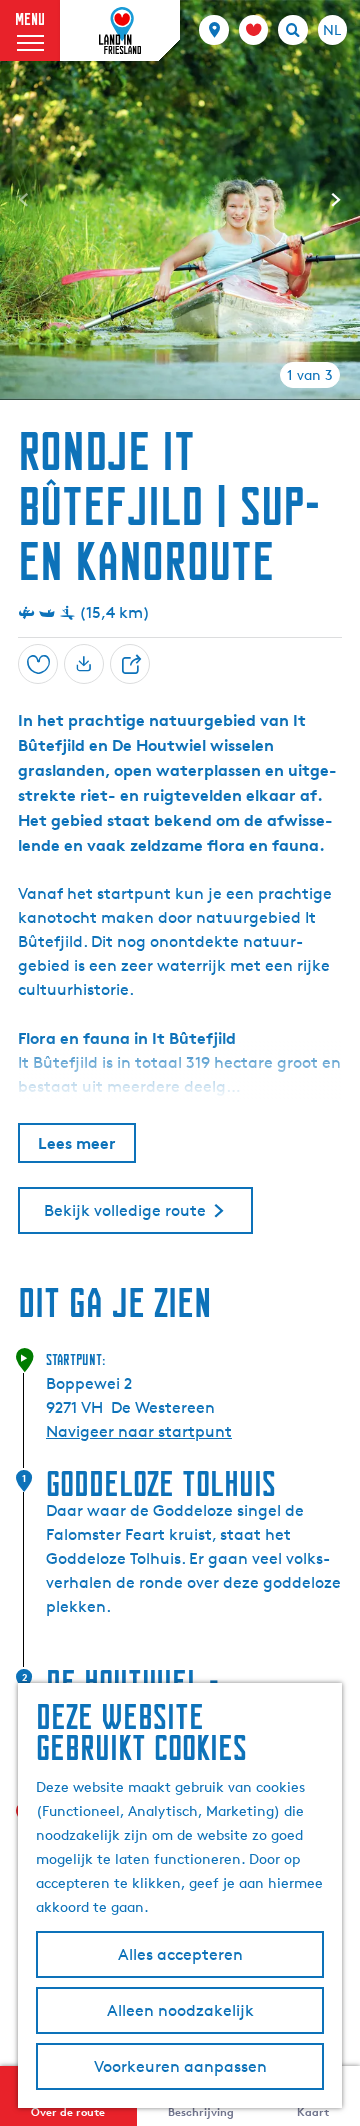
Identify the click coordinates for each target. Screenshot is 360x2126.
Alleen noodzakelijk (180, 2010)
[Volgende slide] (336, 200)
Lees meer (77, 1143)
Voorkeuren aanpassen (180, 2066)
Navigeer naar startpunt (139, 1431)
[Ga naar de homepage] (120, 31)
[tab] (310, 375)
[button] (33, 63)
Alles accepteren (180, 1954)
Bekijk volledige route (125, 1210)
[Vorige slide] (24, 200)
